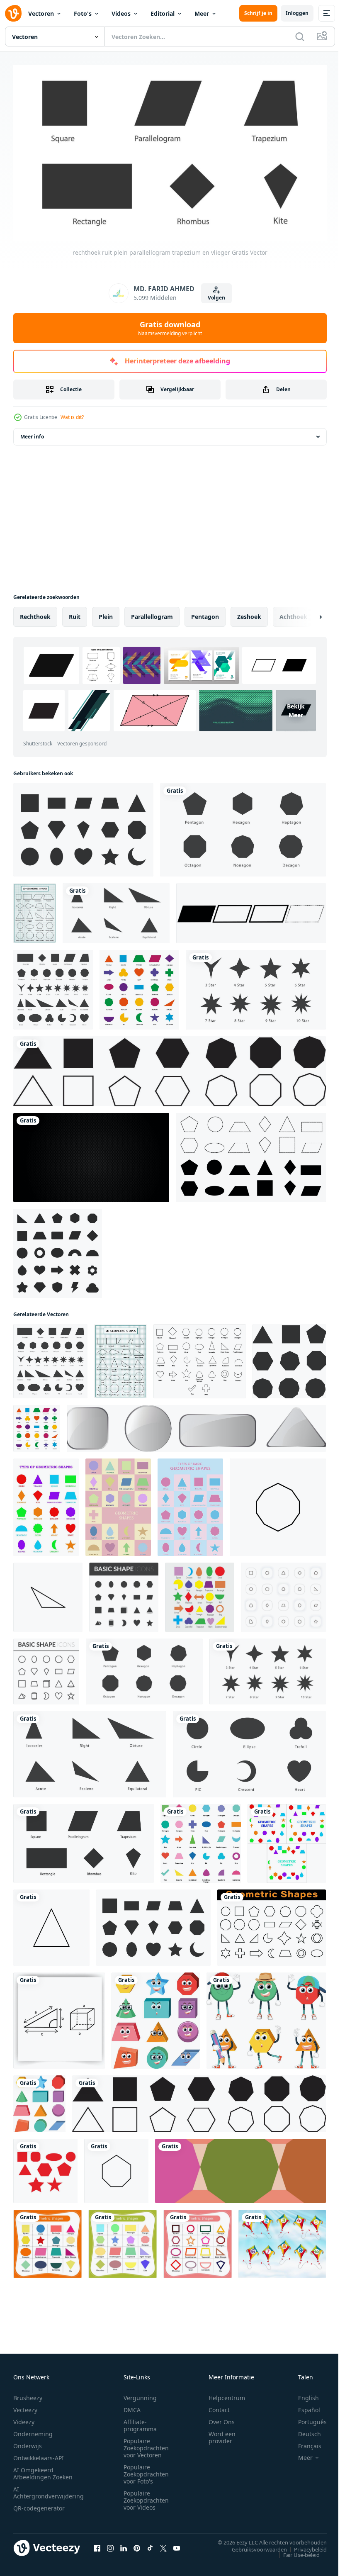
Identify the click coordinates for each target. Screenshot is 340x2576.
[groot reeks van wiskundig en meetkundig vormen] (200, 1358)
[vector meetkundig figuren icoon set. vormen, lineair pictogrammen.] (272, 1924)
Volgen (216, 298)
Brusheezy (28, 2394)
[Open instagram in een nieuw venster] (110, 2544)
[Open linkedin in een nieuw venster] (124, 2544)
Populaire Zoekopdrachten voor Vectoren (146, 2444)
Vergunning (140, 2394)
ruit (75, 613)
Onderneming (33, 2430)
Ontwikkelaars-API (39, 2454)
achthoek (293, 613)
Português (306, 2418)
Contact (219, 2406)
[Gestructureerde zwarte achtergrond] (91, 1154)
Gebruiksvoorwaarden (253, 2546)
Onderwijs (28, 2442)
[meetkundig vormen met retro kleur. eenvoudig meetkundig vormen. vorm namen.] (47, 2241)
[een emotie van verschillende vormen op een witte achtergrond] (266, 2017)
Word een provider (222, 2434)
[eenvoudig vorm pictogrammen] (46, 1668)
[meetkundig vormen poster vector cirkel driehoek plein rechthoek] (118, 1504)
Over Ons (222, 2418)
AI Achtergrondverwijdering (49, 2489)
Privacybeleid (304, 2546)
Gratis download (170, 328)
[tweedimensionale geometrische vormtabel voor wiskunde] (35, 910)
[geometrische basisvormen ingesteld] (58, 1250)
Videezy (24, 2418)
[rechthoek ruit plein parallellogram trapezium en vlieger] (243, 827)
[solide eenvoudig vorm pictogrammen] (124, 1594)
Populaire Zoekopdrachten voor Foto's (146, 2470)
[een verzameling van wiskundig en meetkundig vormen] (201, 1840)
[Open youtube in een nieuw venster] (177, 2544)
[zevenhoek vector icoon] (116, 2168)
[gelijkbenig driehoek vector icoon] (48, 1594)
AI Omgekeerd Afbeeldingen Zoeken (43, 2470)
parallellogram (152, 613)
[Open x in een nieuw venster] (163, 2544)
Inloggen (297, 13)
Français (304, 2442)
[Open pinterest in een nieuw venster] (137, 2544)
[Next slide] (307, 614)
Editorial (163, 13)
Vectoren (41, 13)
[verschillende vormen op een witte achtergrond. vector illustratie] (196, 1425)
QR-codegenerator (39, 2504)
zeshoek (249, 613)
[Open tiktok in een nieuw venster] (150, 2544)
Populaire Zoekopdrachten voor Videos (146, 2497)
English (302, 2394)
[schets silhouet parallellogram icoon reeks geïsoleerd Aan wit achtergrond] (251, 910)
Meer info (32, 433)
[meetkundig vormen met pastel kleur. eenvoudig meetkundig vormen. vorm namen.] (123, 2241)
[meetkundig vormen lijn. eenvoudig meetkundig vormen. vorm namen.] (198, 2241)
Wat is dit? (72, 417)
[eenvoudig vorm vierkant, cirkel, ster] (45, 2168)
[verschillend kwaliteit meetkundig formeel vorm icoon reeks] (53, 986)
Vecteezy (25, 2406)
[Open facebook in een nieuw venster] (97, 2544)
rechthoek (35, 613)
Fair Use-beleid (295, 2551)
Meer (202, 13)
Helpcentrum (227, 2394)
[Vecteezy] (13, 13)
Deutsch (303, 2430)
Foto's (83, 13)
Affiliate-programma (140, 2422)
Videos (121, 13)
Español (303, 2406)
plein (106, 613)
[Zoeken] (300, 37)
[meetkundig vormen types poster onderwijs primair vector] (190, 1504)
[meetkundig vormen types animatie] (287, 1840)
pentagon (205, 613)
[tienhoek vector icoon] (278, 1504)
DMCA (132, 2406)
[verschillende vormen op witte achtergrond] (156, 2017)
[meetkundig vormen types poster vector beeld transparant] (46, 1504)
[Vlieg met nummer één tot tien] (282, 2241)
